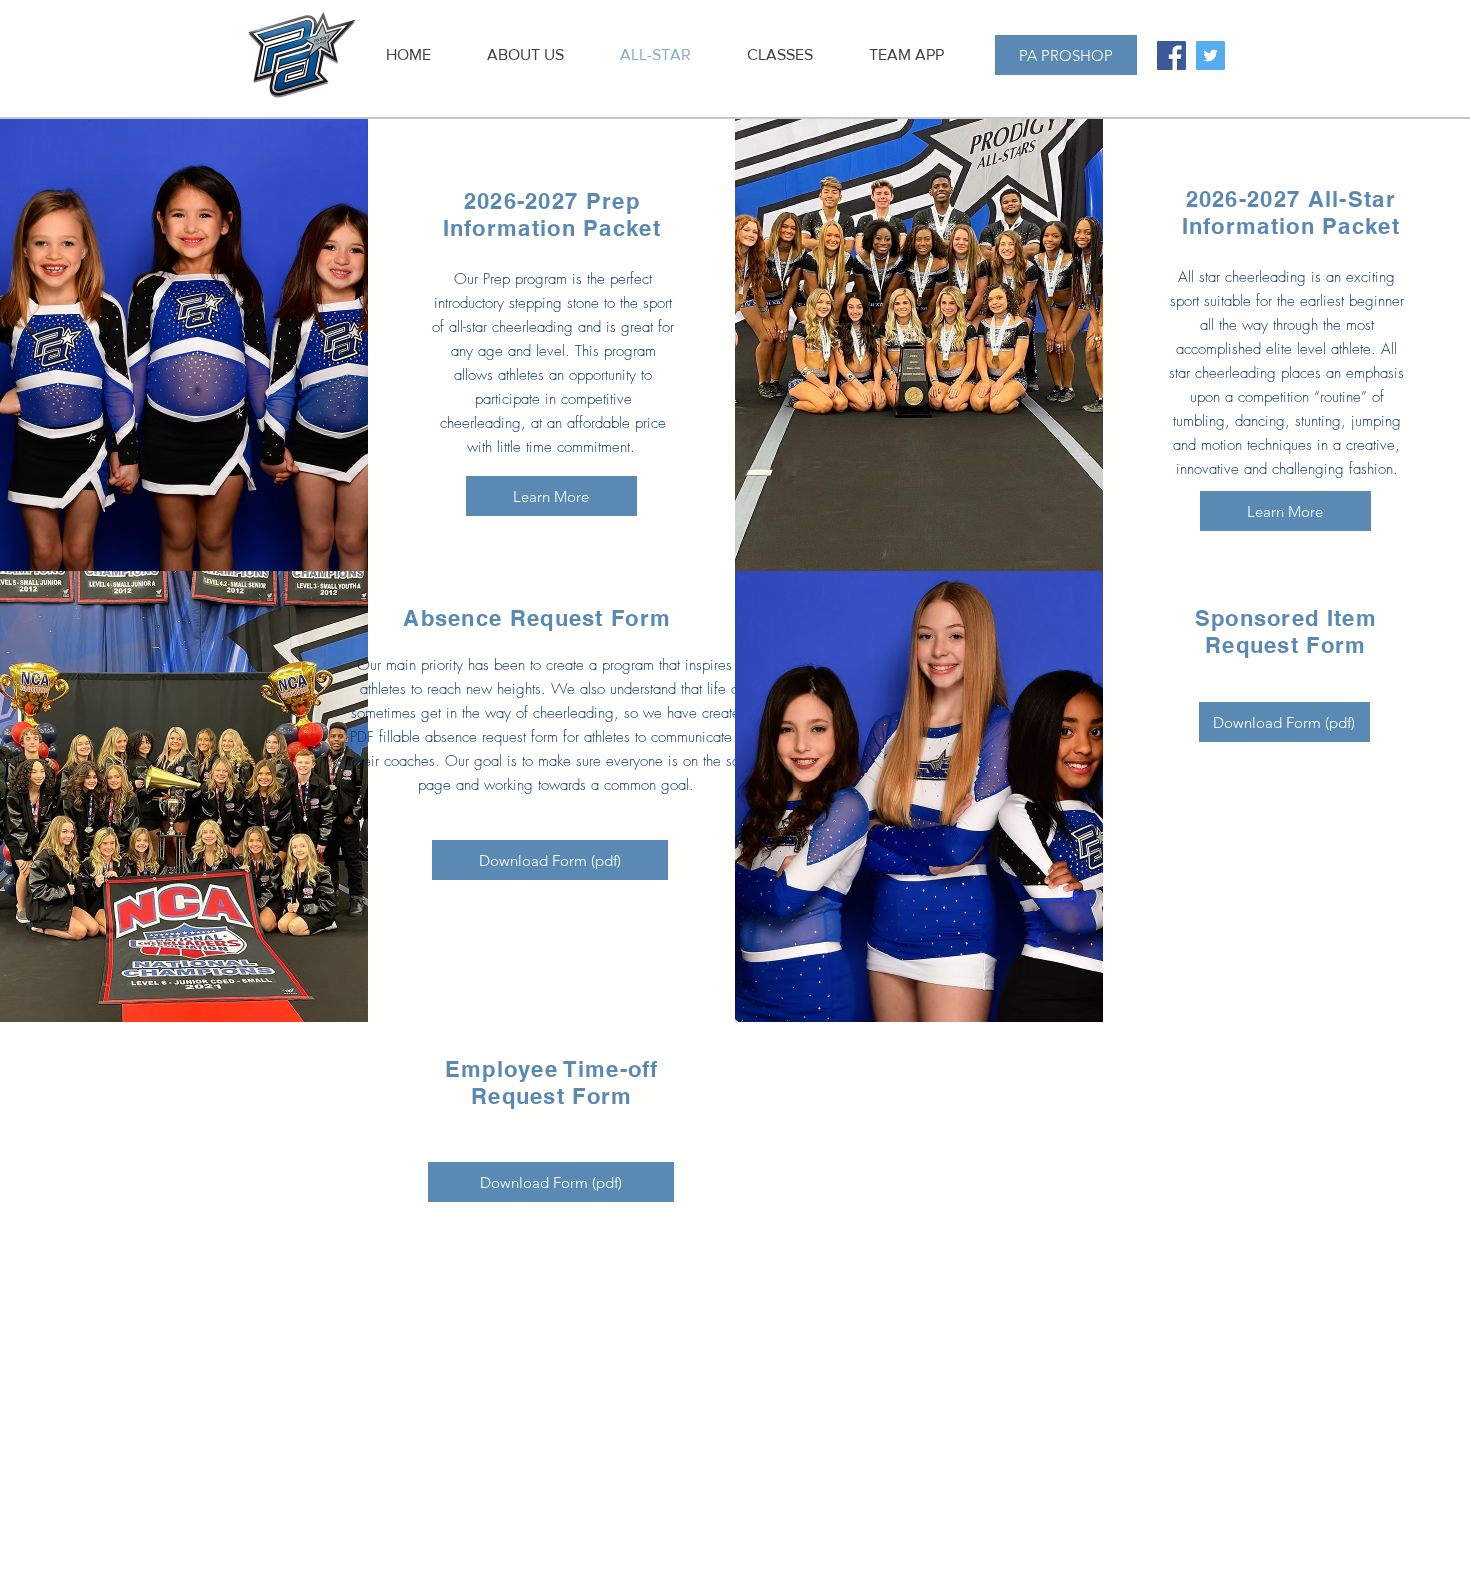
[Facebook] (1171, 55)
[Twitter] (1210, 55)
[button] (780, 55)
